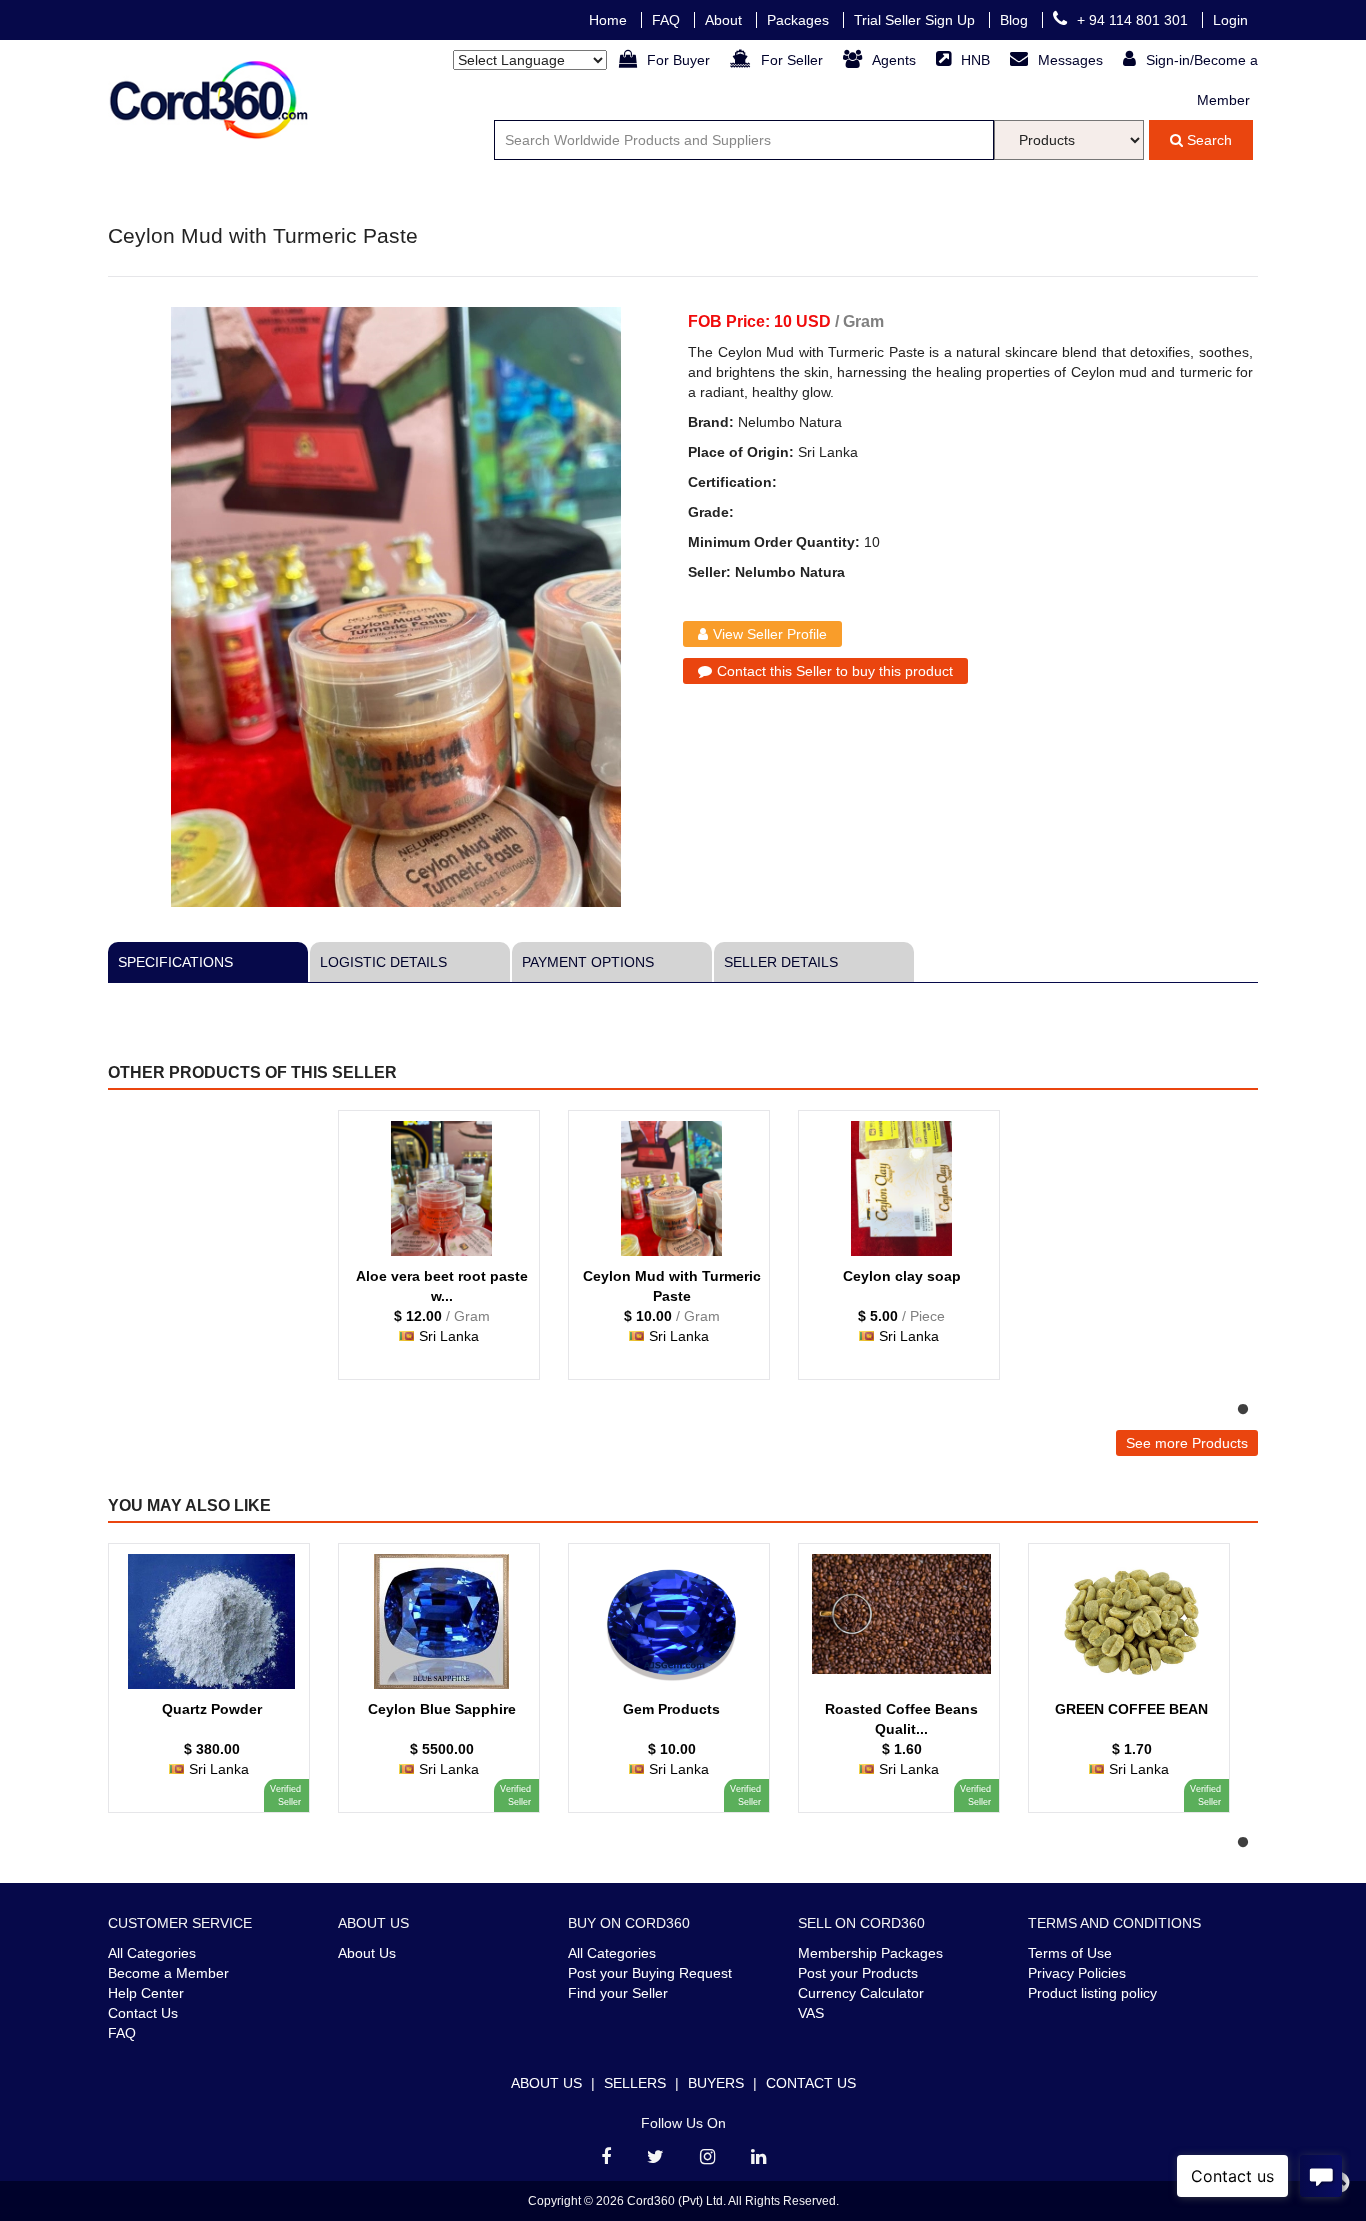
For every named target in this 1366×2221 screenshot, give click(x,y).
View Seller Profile (770, 634)
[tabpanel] (448, 1255)
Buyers (716, 2083)
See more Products (1187, 1443)
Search (1207, 140)
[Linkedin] (758, 2157)
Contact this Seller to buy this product (835, 671)
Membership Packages (870, 1953)
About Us (367, 1953)
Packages (800, 20)
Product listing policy (1092, 1993)
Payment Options (588, 962)
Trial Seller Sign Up (916, 20)
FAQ (668, 20)
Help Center (146, 1993)
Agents (896, 60)
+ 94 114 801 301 (1134, 20)
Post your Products (858, 1973)
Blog (1016, 20)
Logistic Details (383, 962)
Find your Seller (618, 1993)
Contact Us (143, 2013)
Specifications (175, 962)
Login (1230, 20)
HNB (977, 60)
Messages (1072, 60)
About (725, 20)
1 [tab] (1243, 1410)
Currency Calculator (861, 1993)
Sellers (635, 2083)
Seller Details (781, 962)
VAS (811, 2013)
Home (610, 20)
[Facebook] (606, 2157)
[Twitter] (655, 2157)
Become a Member (168, 1973)
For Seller (794, 60)
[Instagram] (707, 2157)
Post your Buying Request (650, 1973)
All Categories (152, 1953)
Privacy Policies (1077, 1973)
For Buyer (680, 60)
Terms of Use (1070, 1953)
